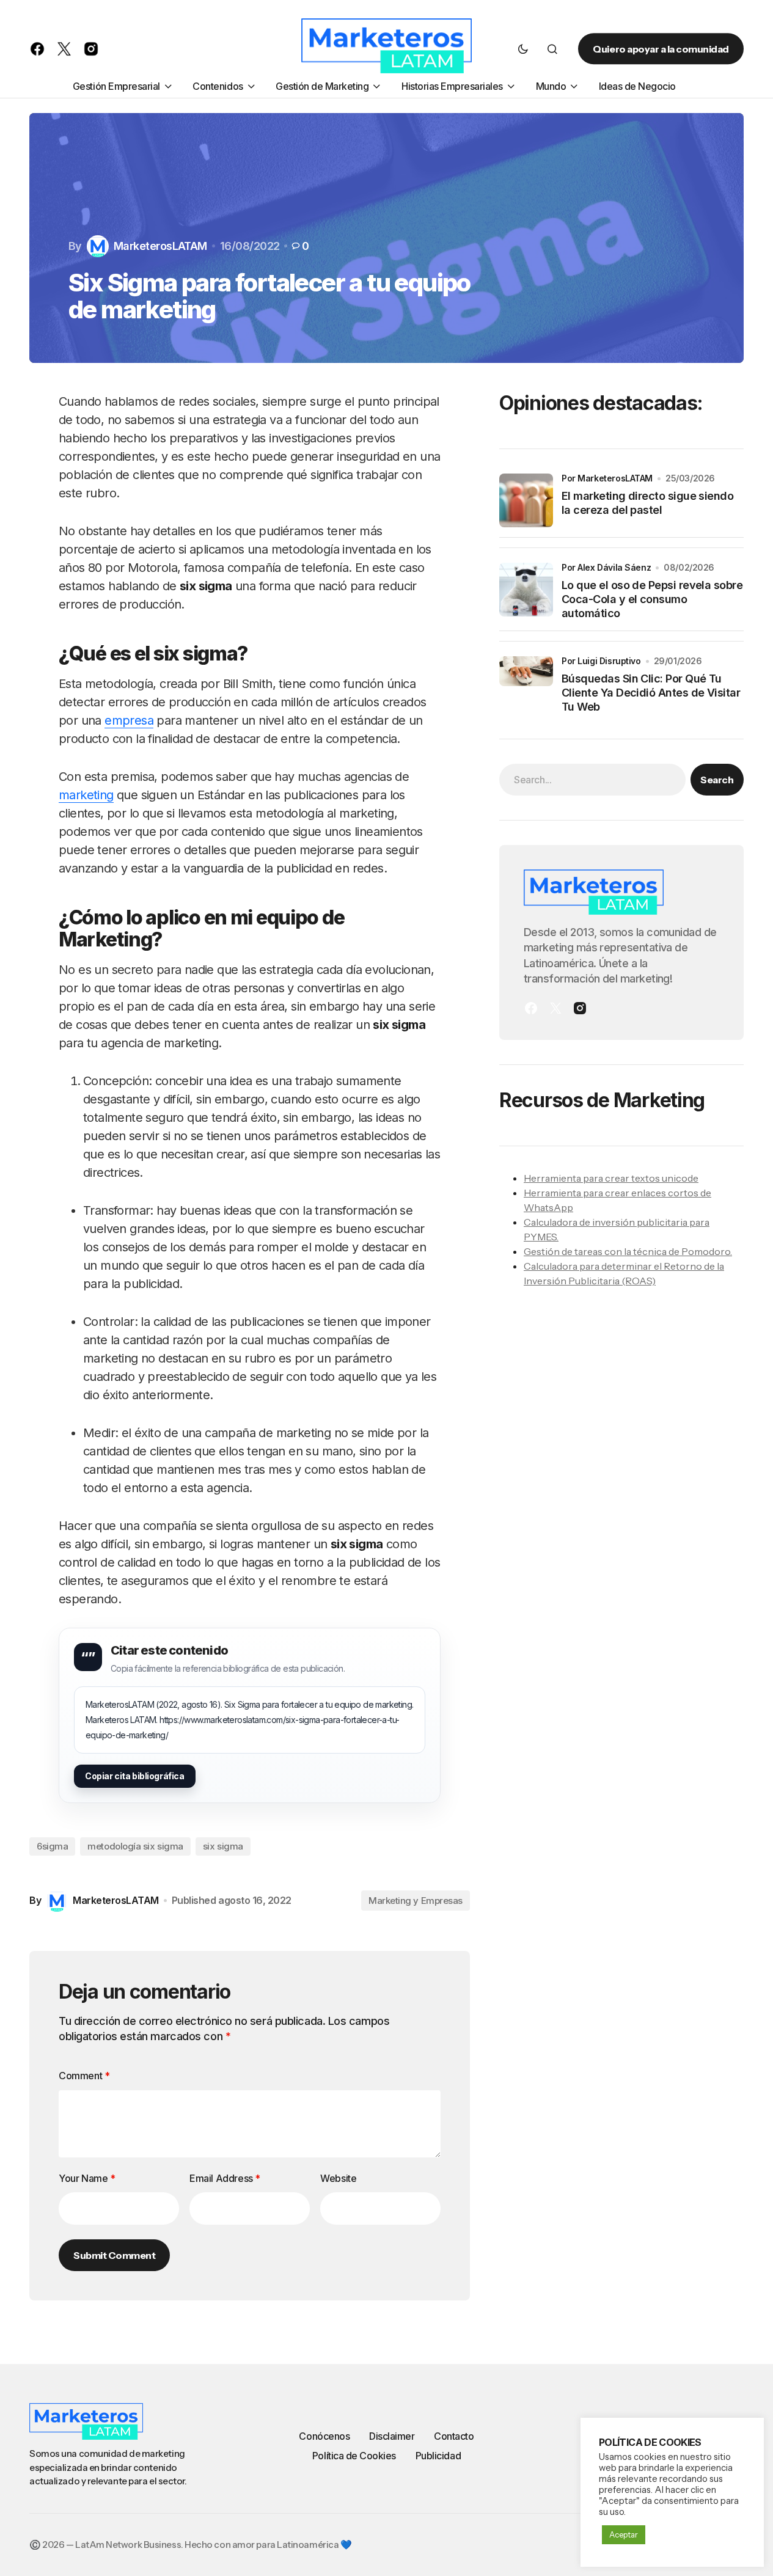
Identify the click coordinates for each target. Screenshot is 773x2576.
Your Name (87, 2178)
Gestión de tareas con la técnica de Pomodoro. (628, 1251)
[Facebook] (531, 1008)
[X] (555, 1008)
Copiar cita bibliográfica (135, 1776)
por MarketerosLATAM (607, 478)
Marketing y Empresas (416, 1901)
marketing (86, 795)
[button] (523, 49)
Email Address (225, 2178)
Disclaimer (392, 2436)
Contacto (454, 2436)
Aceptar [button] (624, 2534)
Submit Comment (114, 2255)
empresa (129, 720)
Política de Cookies (354, 2456)
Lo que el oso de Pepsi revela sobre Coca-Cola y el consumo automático (652, 599)
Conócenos (324, 2436)
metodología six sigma (135, 1846)
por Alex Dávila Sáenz (606, 567)
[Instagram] (580, 1008)
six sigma (223, 1846)
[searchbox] (592, 780)
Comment (84, 2076)
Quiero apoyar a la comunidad (661, 49)
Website (338, 2178)
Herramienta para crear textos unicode (611, 1178)
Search (717, 780)
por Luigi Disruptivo (601, 661)
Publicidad (438, 2456)
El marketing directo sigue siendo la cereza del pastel (647, 503)
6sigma (52, 1846)
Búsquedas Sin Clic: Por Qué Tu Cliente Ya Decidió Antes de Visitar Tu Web (651, 693)
